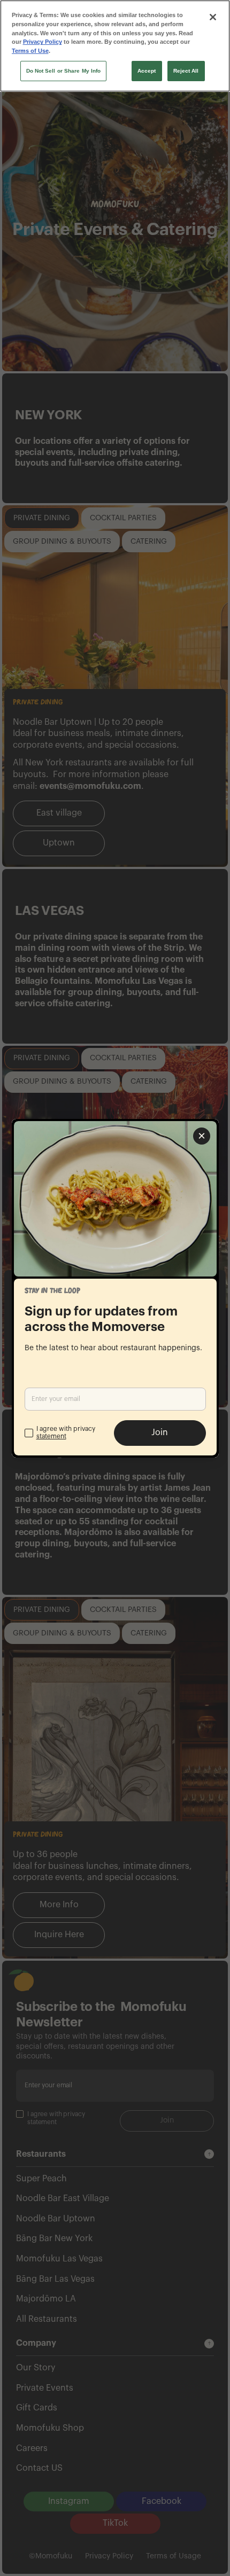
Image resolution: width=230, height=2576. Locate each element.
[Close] (213, 17)
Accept (147, 71)
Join (160, 1432)
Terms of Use (30, 51)
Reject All (186, 71)
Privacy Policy (43, 42)
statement (51, 1436)
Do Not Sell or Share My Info (64, 71)
